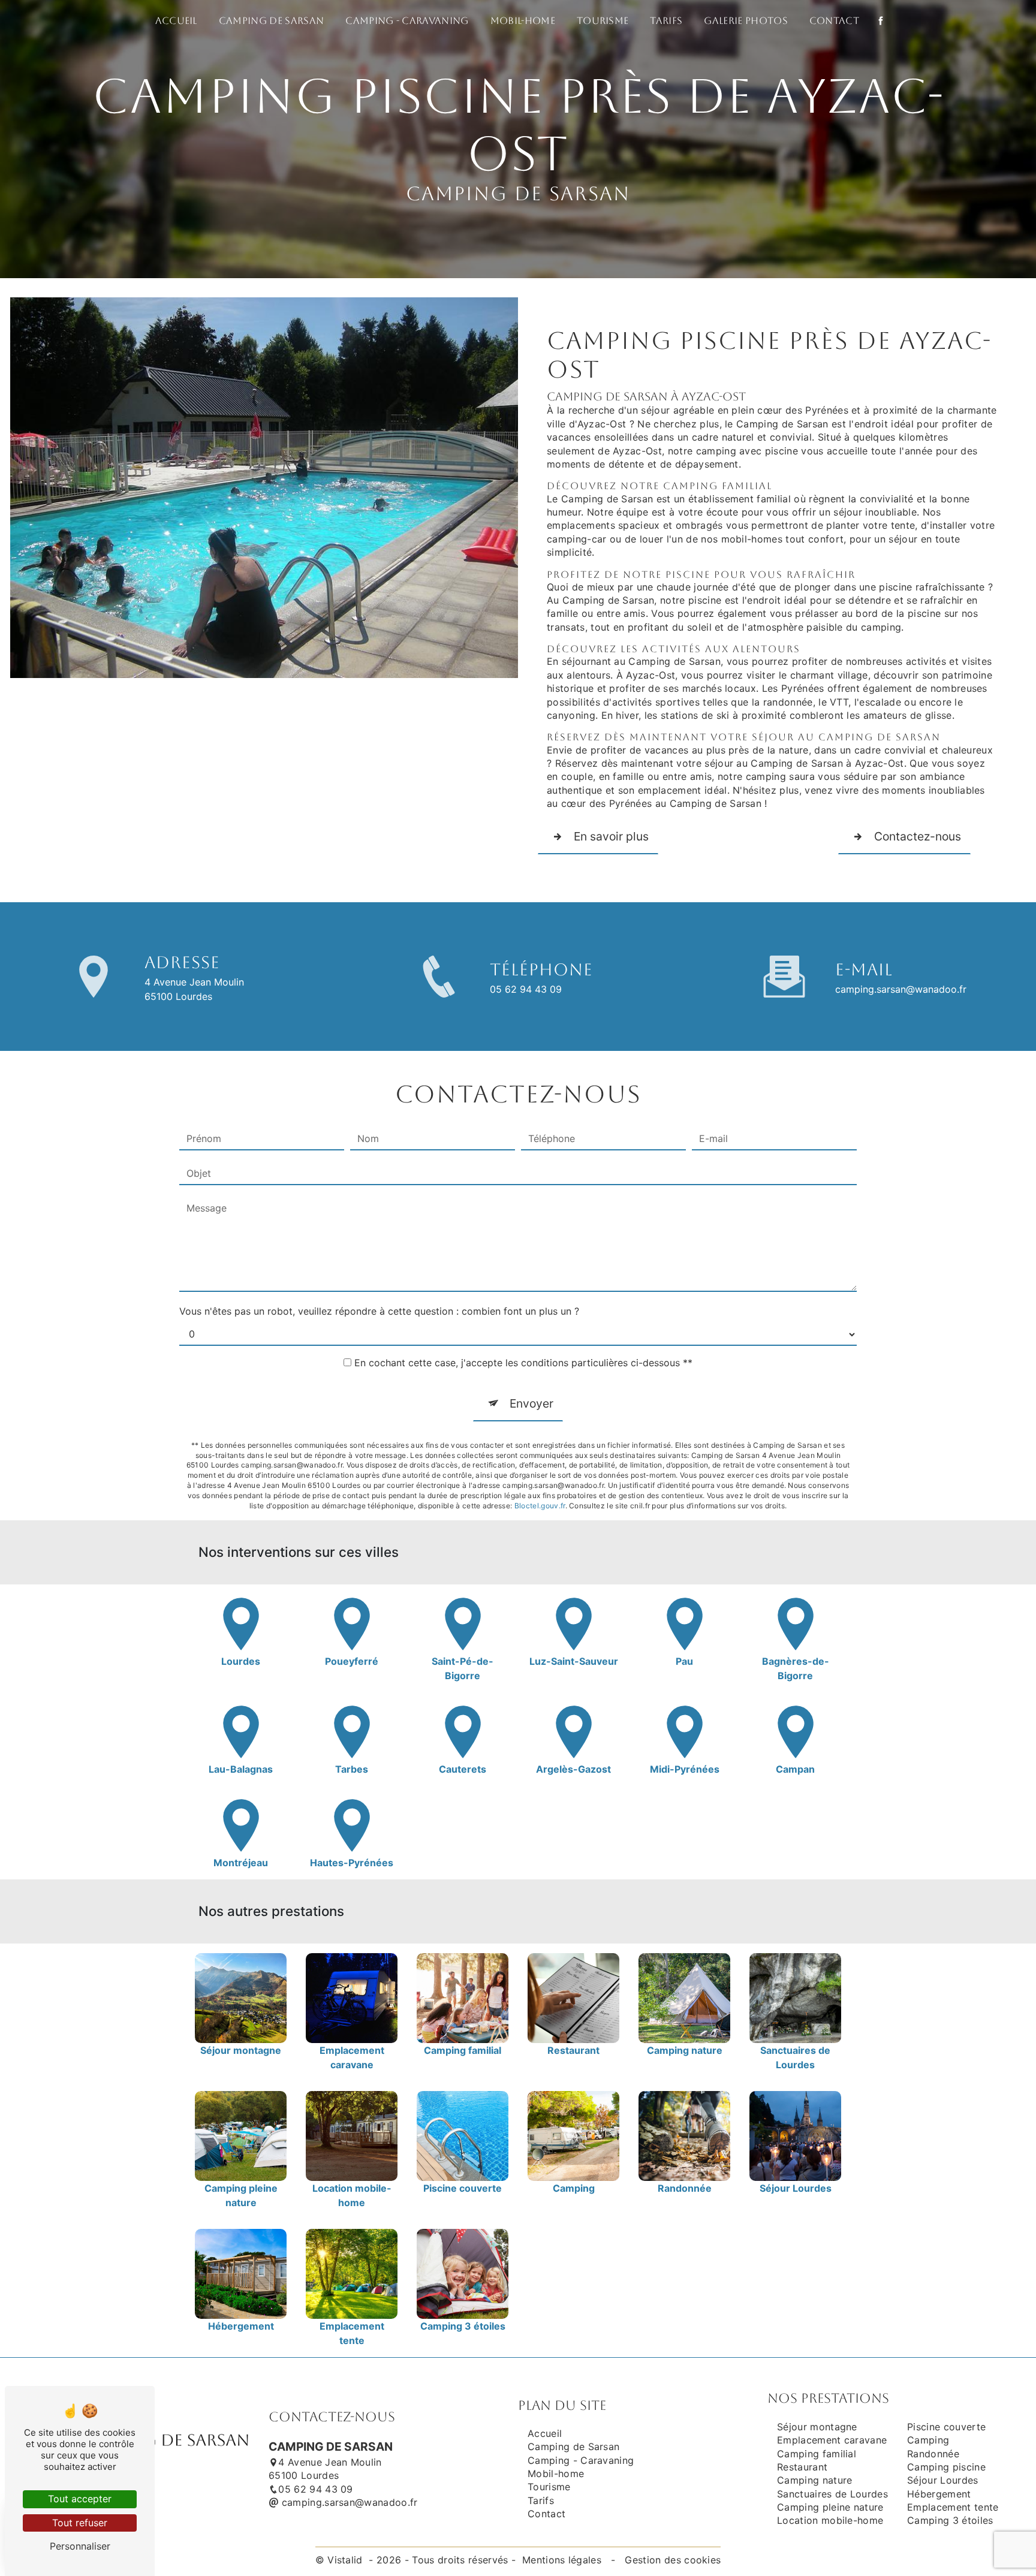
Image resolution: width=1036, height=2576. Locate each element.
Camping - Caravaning (407, 21)
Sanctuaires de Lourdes (832, 2494)
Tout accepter (80, 2499)
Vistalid (347, 2560)
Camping (928, 2440)
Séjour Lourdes (942, 2480)
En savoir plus (611, 836)
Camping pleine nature (830, 2507)
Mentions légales (562, 2560)
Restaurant (802, 2467)
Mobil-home (523, 21)
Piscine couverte (946, 2427)
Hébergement (939, 2494)
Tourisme (603, 21)
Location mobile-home (830, 2520)
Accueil (176, 21)
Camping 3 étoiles (950, 2520)
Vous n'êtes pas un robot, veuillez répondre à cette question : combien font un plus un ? (379, 1311)
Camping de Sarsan (271, 21)
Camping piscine (946, 2467)
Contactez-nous (918, 836)
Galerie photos (746, 21)
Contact (834, 21)
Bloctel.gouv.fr (540, 1506)
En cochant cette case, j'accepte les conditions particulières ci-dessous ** (523, 1363)
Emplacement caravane (832, 2440)
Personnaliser (80, 2546)
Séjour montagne (817, 2427)
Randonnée (933, 2454)
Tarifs (666, 21)
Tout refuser (80, 2523)
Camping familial (817, 2454)
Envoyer (531, 1403)
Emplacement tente (953, 2507)
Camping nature (814, 2480)
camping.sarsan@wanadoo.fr (901, 989)
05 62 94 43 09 (526, 989)
